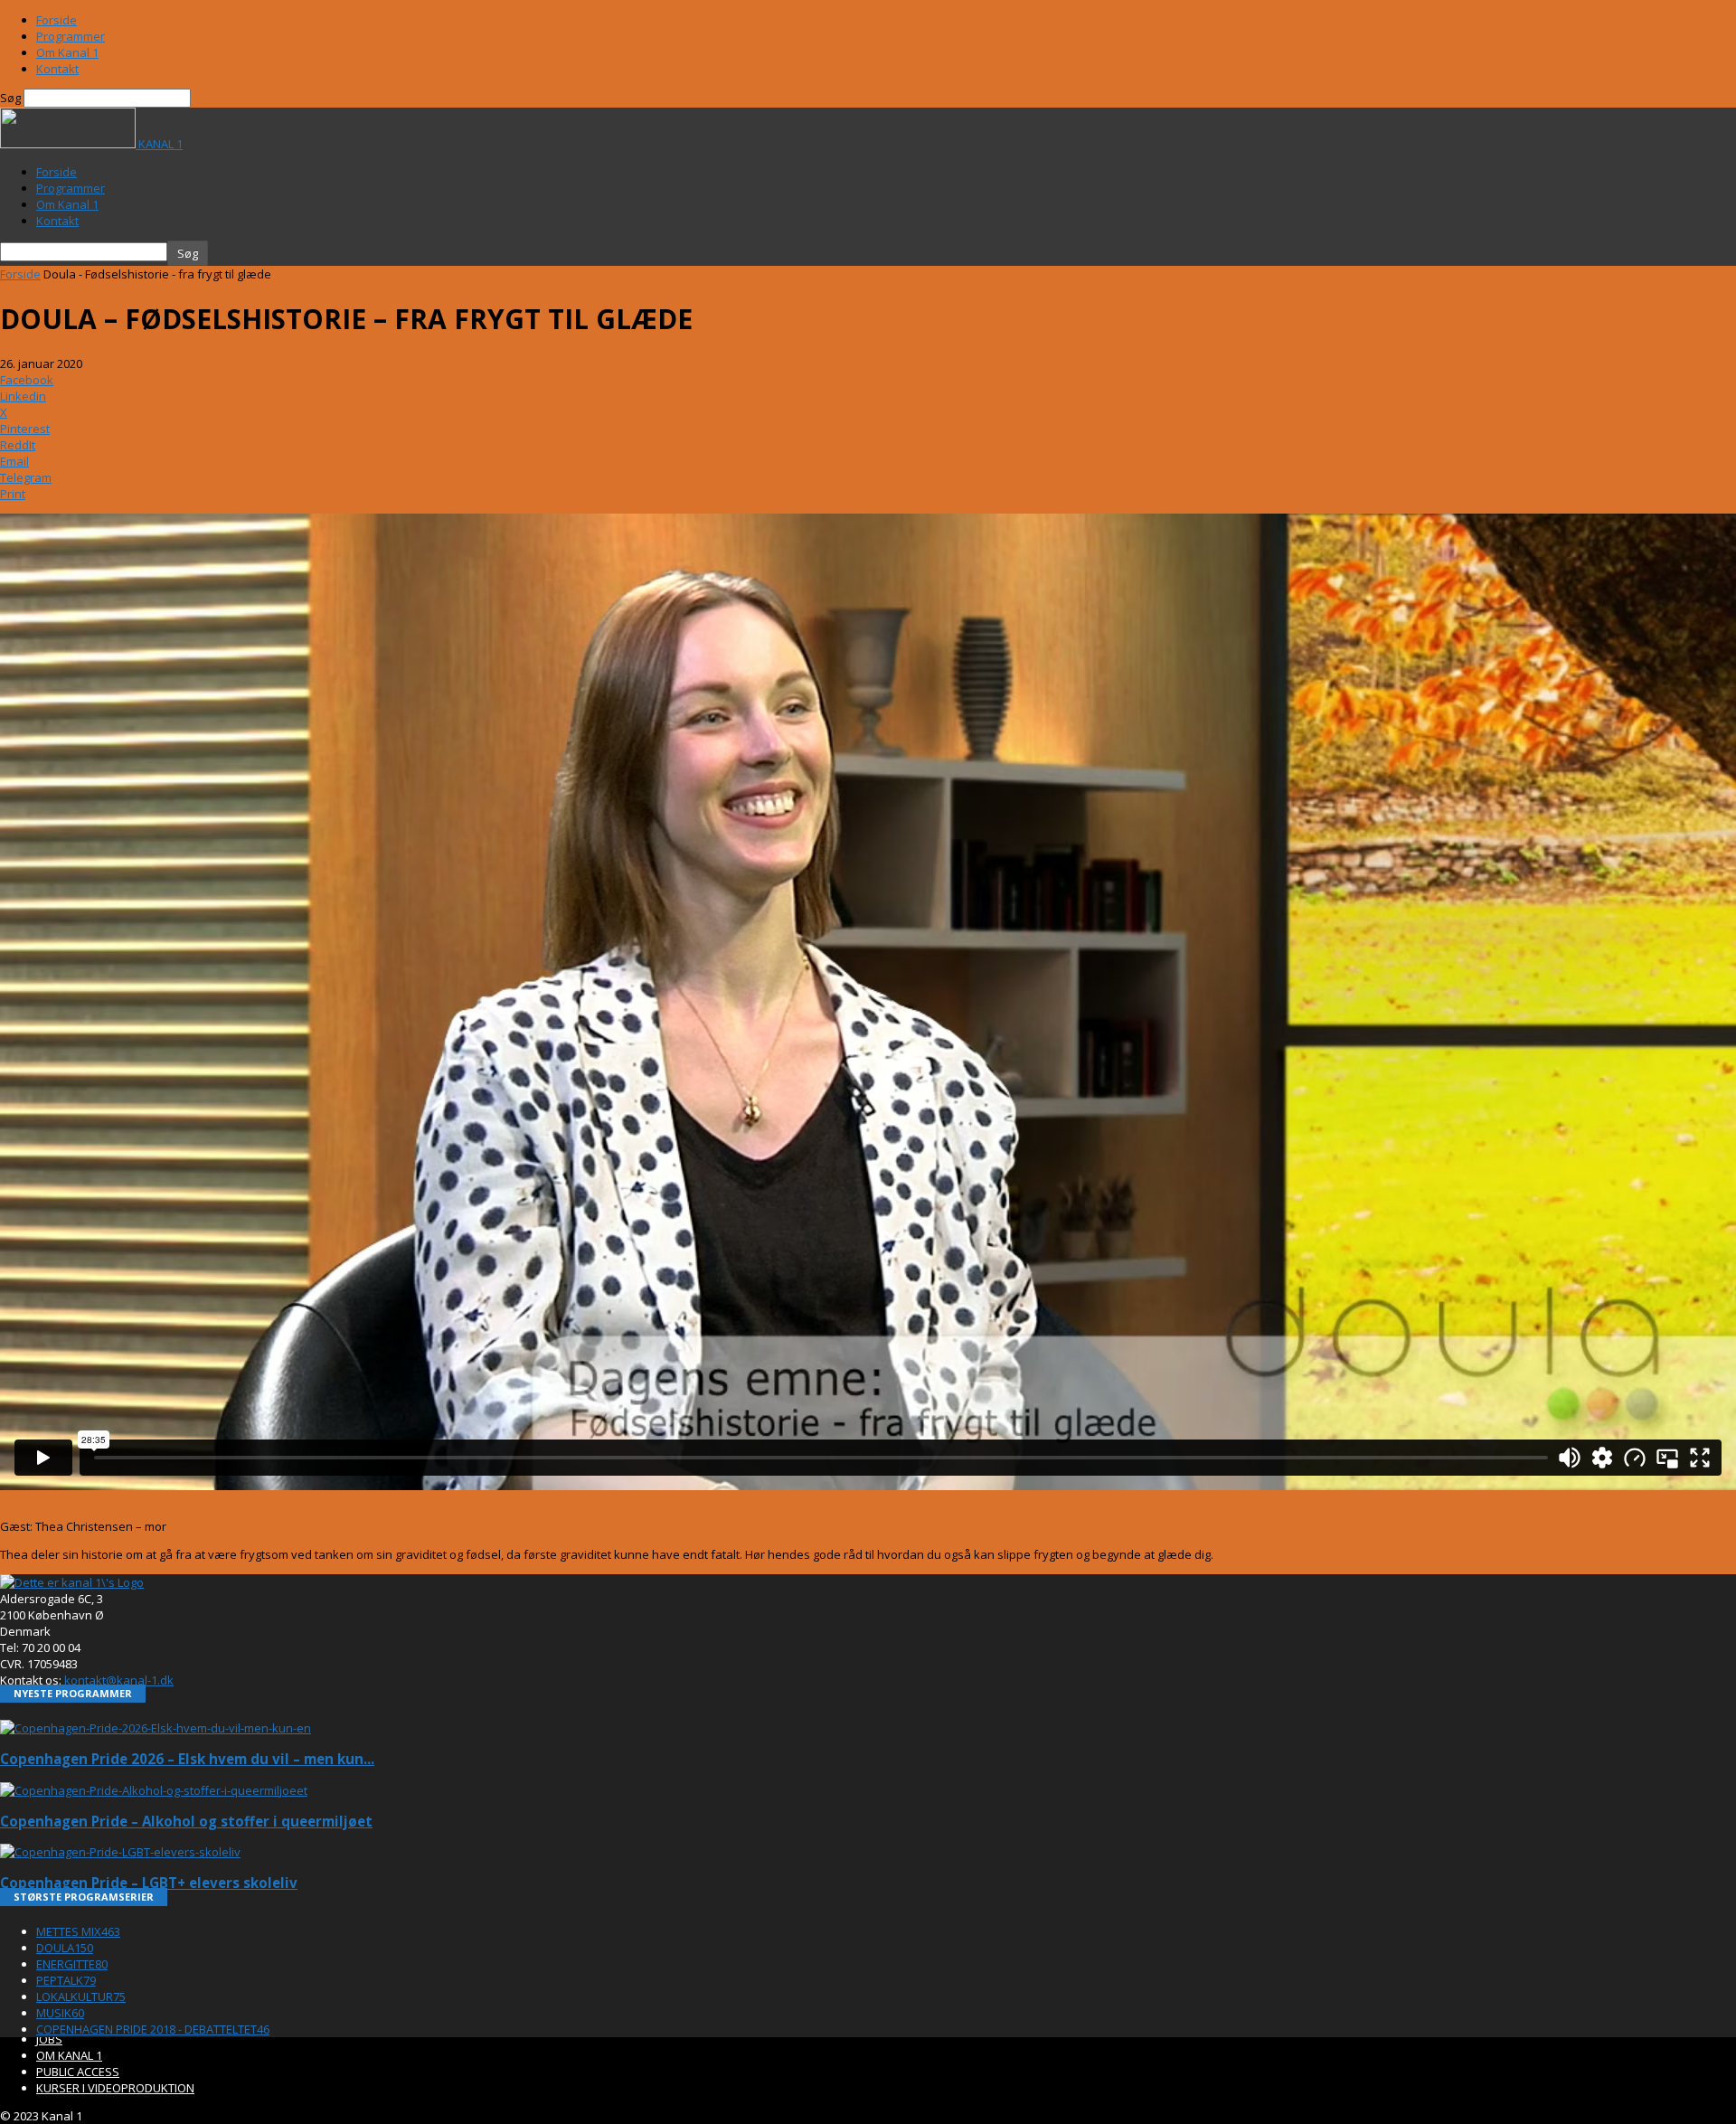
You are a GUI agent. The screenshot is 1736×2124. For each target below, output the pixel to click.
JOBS (49, 2039)
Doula (65, 1948)
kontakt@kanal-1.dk (119, 1680)
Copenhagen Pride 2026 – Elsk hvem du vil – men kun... (187, 1759)
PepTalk (66, 1980)
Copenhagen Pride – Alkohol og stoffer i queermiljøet (186, 1821)
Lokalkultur (81, 1997)
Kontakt (57, 69)
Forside (57, 20)
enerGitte (72, 1964)
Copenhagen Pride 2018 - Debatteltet (153, 2029)
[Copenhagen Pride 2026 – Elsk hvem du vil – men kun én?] (156, 1728)
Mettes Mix (78, 1931)
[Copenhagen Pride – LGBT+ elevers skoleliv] (120, 1852)
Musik (60, 2013)
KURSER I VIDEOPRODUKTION (115, 2088)
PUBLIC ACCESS (78, 2072)
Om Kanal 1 (67, 52)
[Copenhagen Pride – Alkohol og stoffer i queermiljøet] (154, 1790)
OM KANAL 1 (69, 2055)
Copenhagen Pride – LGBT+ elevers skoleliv (149, 1883)
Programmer (71, 36)
